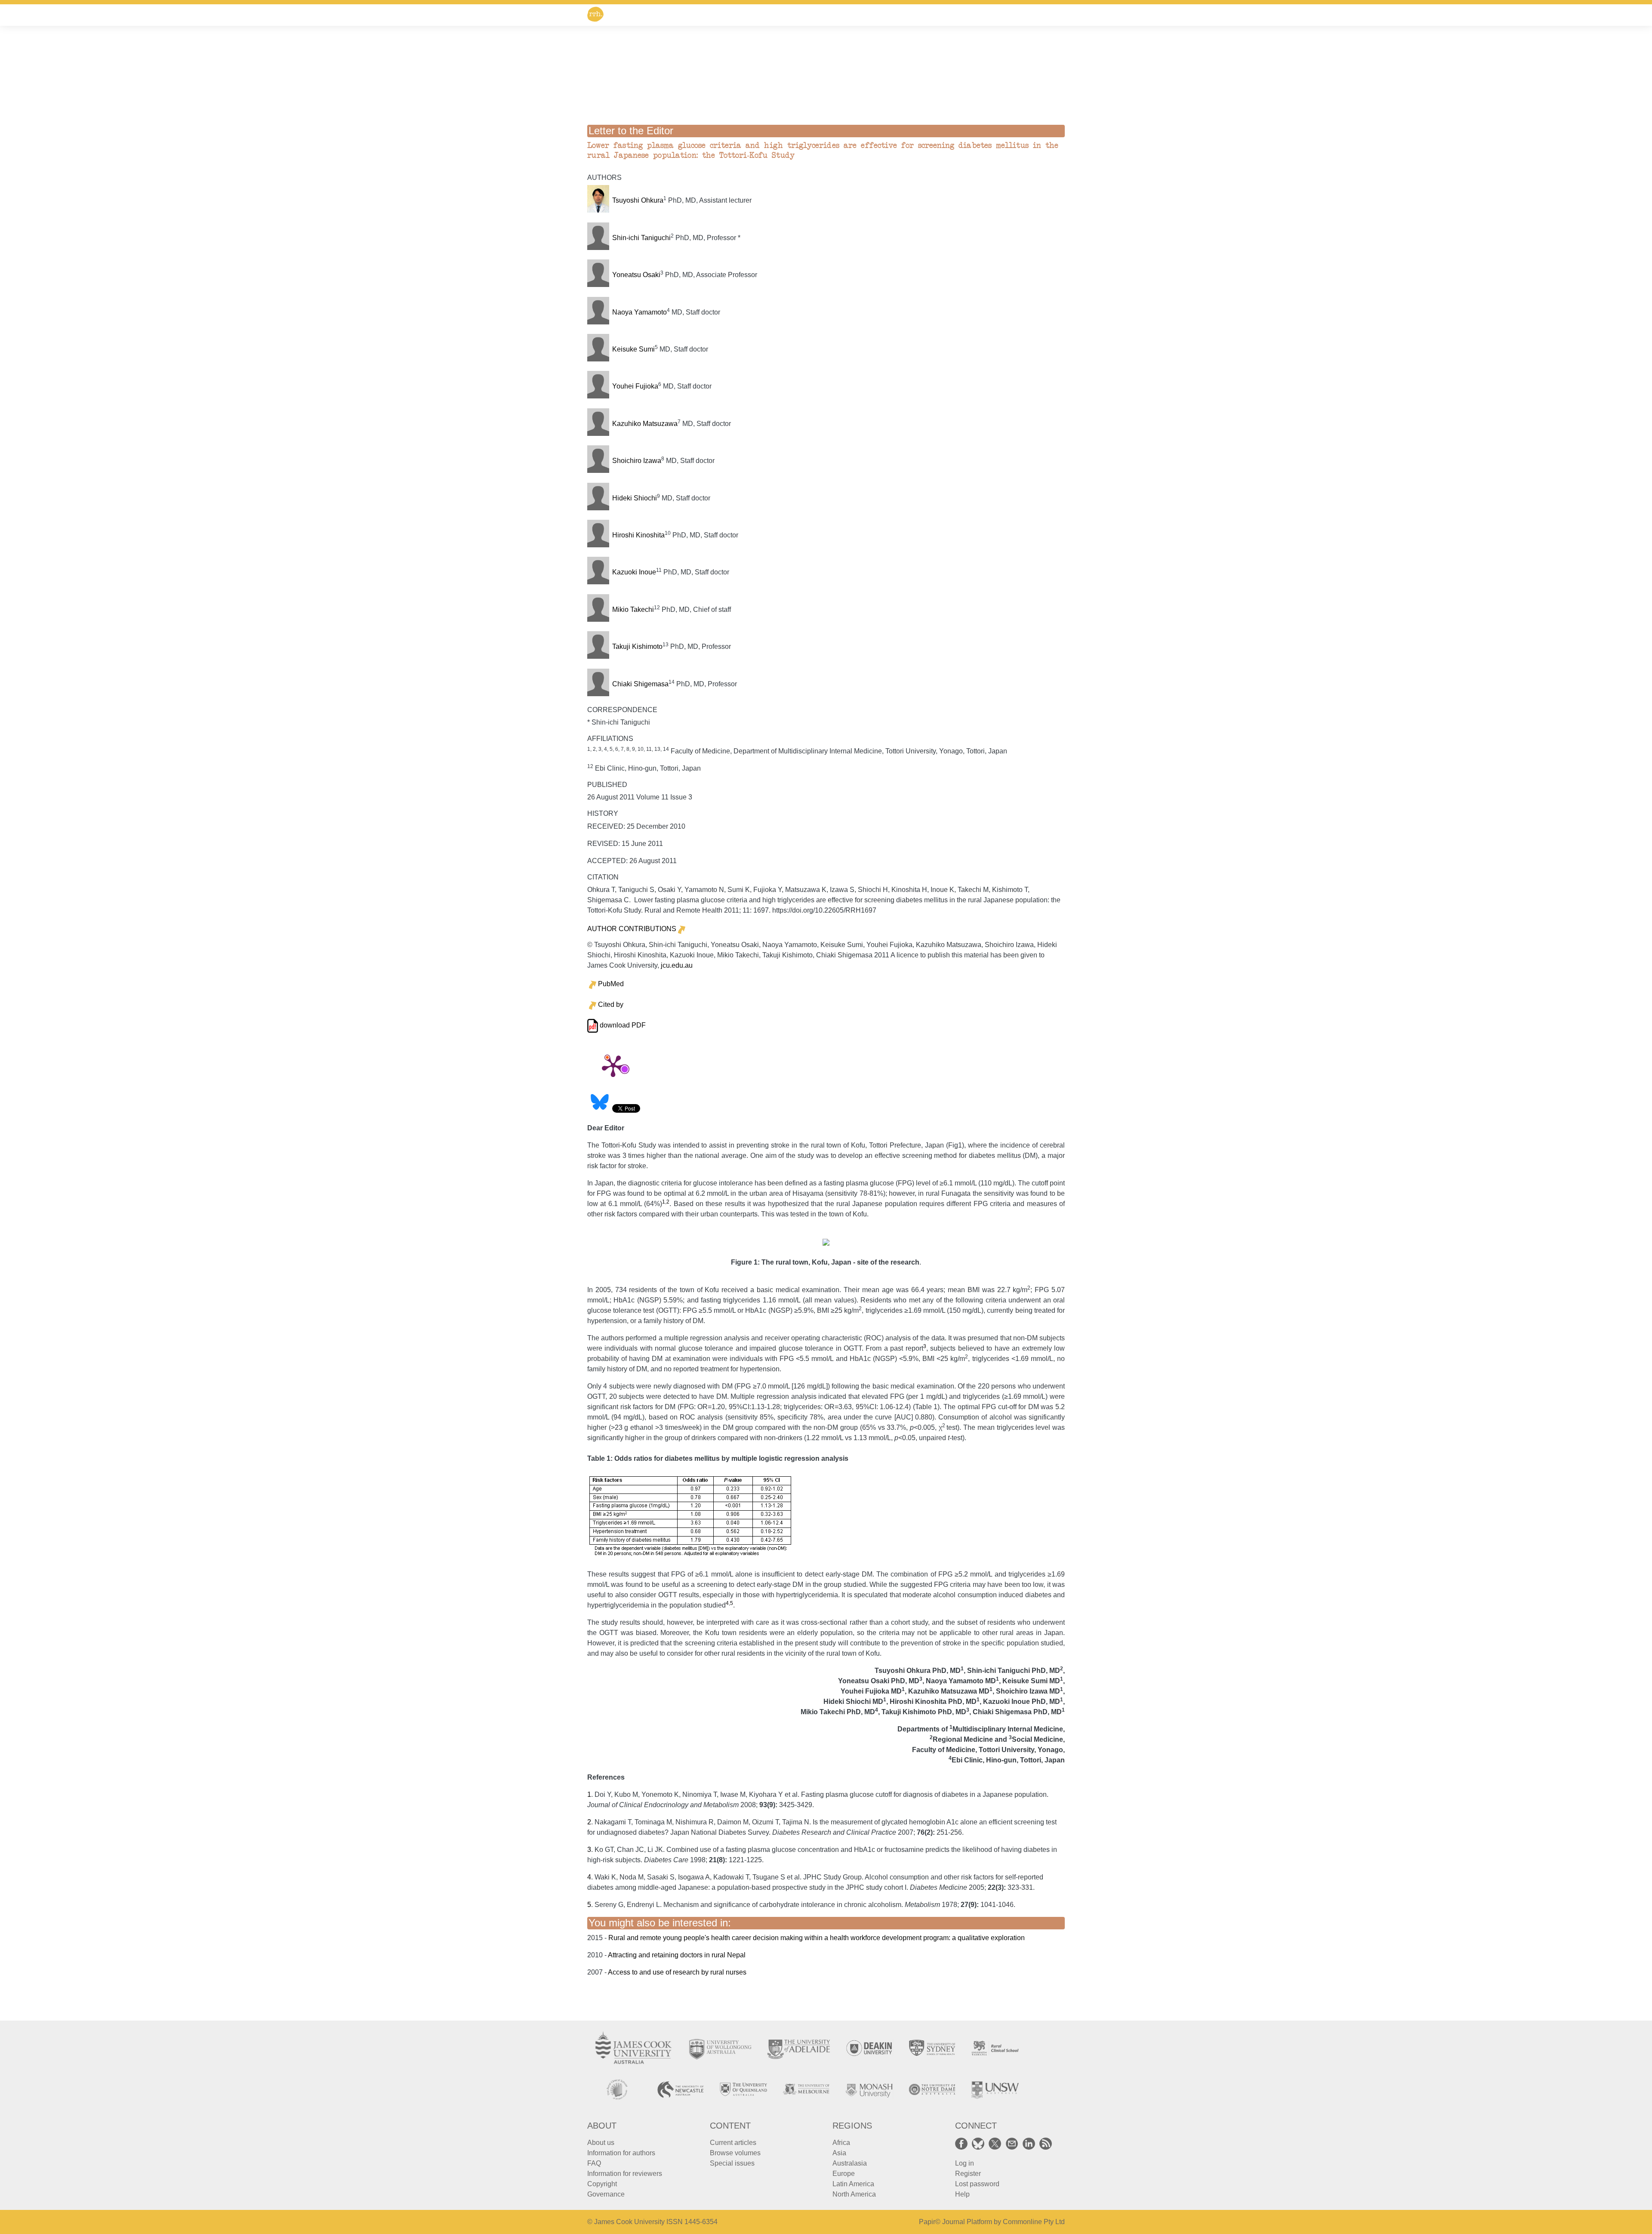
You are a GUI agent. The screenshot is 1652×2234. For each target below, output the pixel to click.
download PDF (622, 1025)
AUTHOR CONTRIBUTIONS (632, 929)
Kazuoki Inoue (634, 572)
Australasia (850, 2163)
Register (968, 2174)
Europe (844, 2174)
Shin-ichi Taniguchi (641, 238)
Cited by (611, 1004)
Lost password (977, 2184)
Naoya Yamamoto (640, 312)
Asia (839, 2153)
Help (962, 2194)
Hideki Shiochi (635, 498)
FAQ (594, 2163)
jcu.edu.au (677, 965)
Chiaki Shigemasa (640, 684)
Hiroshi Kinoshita (638, 535)
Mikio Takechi (633, 609)
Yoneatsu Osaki (636, 275)
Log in (965, 2163)
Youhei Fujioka (635, 386)
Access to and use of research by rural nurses (677, 1972)
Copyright (602, 2184)
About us (601, 2143)
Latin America (853, 2184)
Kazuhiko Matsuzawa (645, 424)
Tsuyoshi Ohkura (638, 200)
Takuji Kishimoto (637, 646)
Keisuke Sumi (633, 349)
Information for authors (621, 2153)
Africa (841, 2143)
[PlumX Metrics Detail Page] (613, 1065)
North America (854, 2194)
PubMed (611, 984)
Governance (606, 2194)
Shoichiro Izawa (637, 461)
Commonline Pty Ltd (1034, 2222)
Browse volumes (735, 2153)
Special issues (732, 2163)
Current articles (733, 2143)
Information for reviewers (625, 2174)
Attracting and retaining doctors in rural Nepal (677, 1955)
